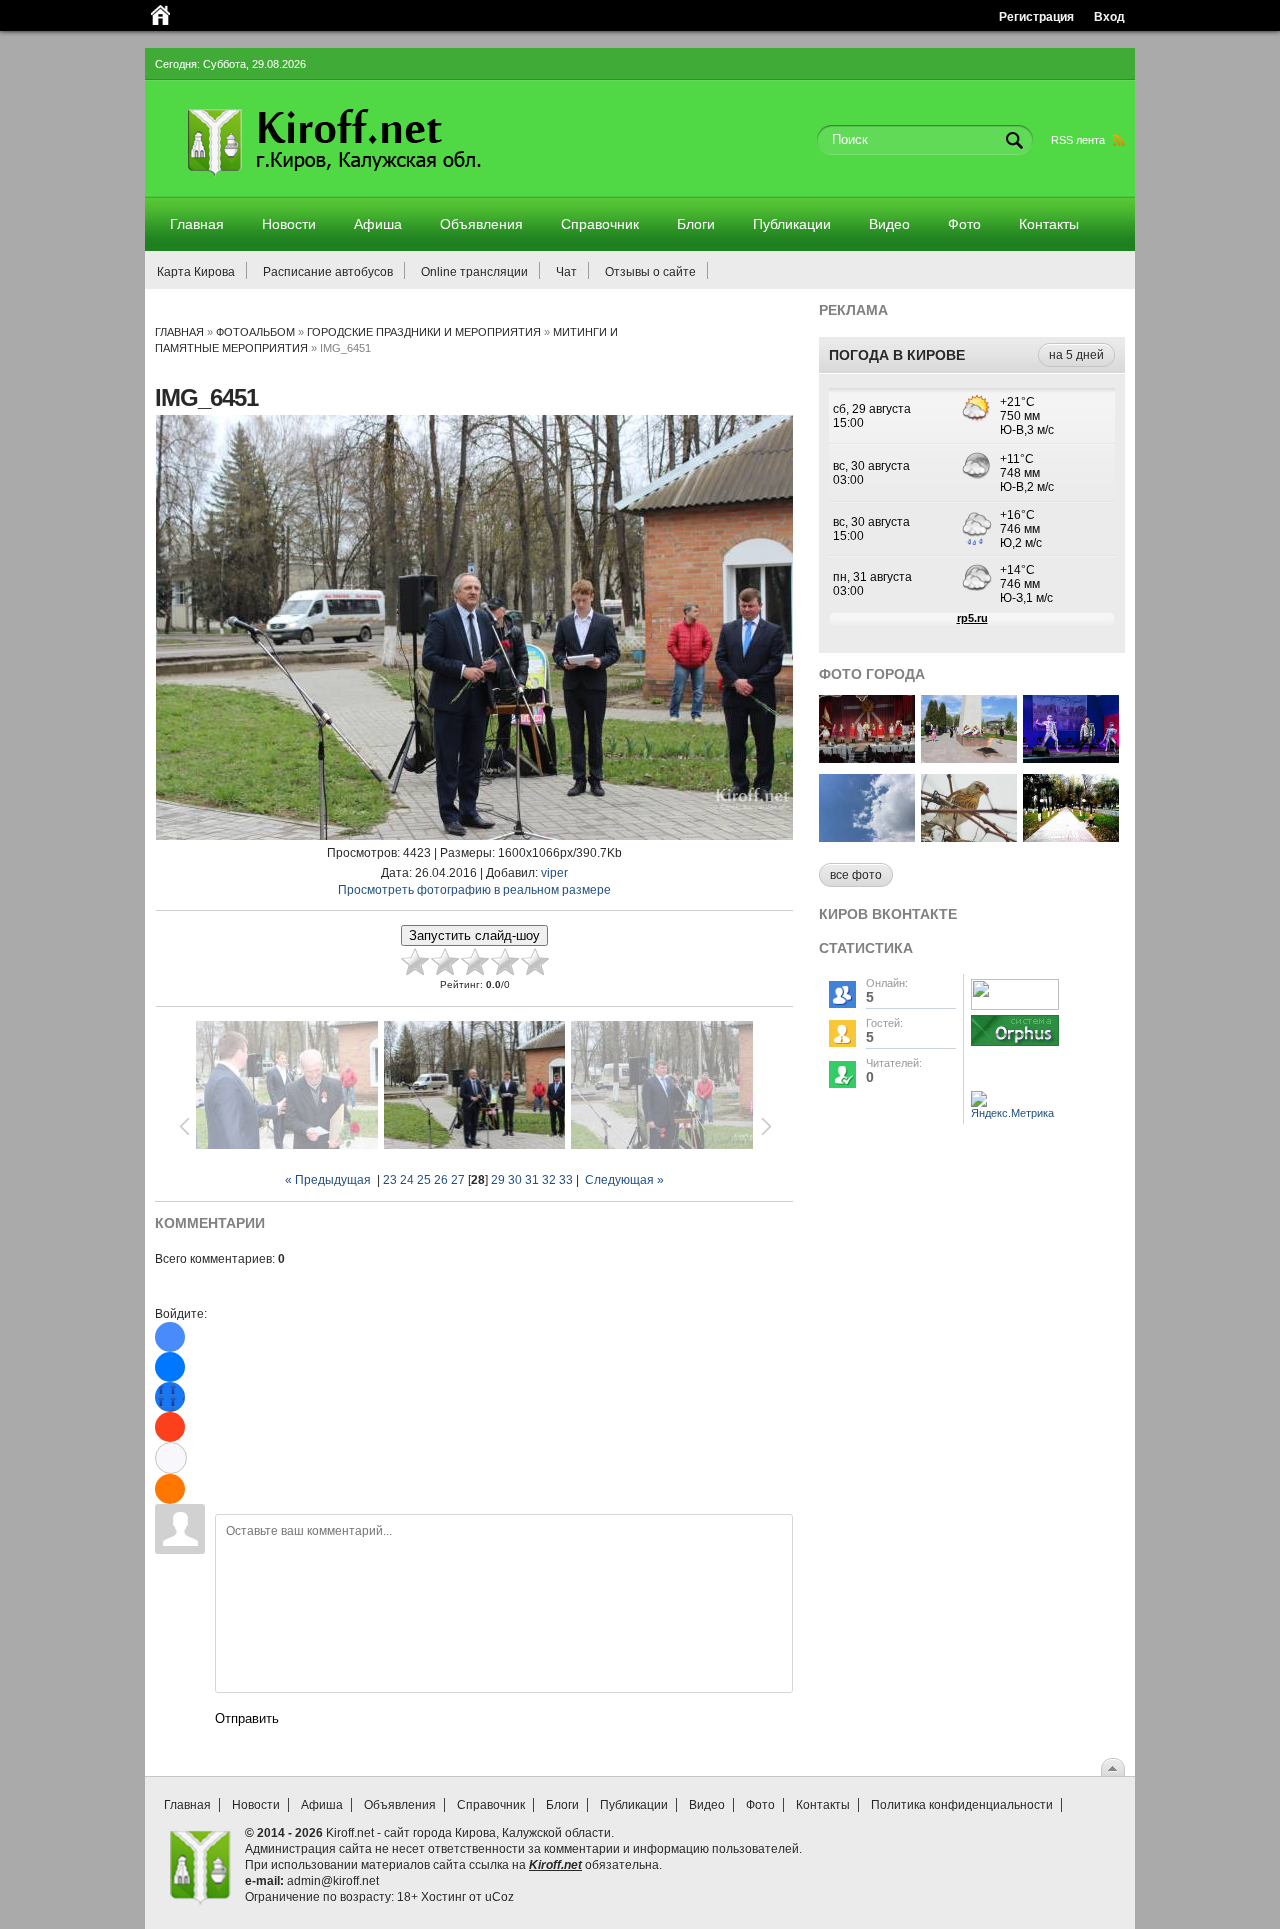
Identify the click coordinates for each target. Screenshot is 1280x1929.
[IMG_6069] (867, 757)
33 (566, 1180)
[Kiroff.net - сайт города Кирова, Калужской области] (387, 182)
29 (498, 1180)
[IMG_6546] (867, 836)
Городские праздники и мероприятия (424, 332)
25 (424, 1180)
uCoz (499, 1897)
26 (441, 1180)
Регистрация (1036, 16)
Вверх (1113, 1767)
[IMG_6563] (969, 757)
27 (458, 1180)
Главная (179, 332)
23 (390, 1180)
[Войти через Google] (171, 1458)
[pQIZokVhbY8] (1071, 757)
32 (549, 1180)
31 (532, 1180)
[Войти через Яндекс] (170, 1427)
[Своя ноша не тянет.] (969, 836)
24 (407, 1180)
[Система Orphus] (1015, 1047)
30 (515, 1180)
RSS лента (1078, 140)
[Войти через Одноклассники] (170, 1489)
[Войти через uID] (170, 1337)
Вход (1109, 16)
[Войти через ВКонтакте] (170, 1367)
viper (554, 873)
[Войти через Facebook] (170, 1397)
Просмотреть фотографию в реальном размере (474, 890)
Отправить (247, 1718)
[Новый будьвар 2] (1071, 836)
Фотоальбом (255, 332)
